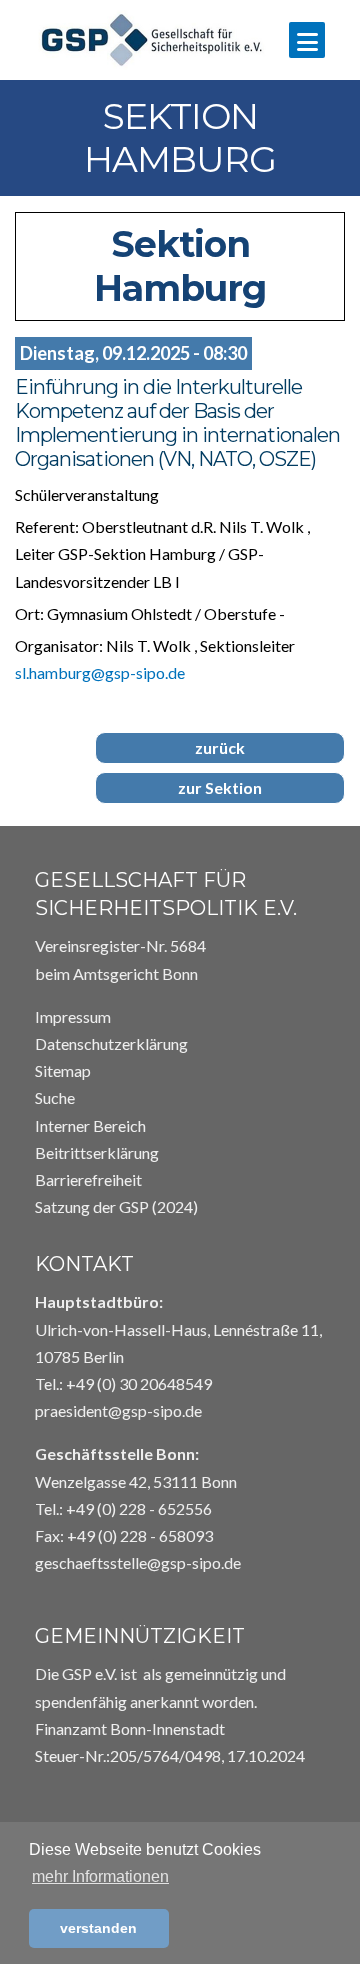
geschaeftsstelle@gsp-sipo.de (138, 1562)
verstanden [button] (98, 1928)
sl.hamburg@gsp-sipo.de (100, 672)
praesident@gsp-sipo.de (118, 1410)
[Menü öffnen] (307, 40)
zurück (220, 747)
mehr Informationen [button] (100, 1876)
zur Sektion (220, 787)
